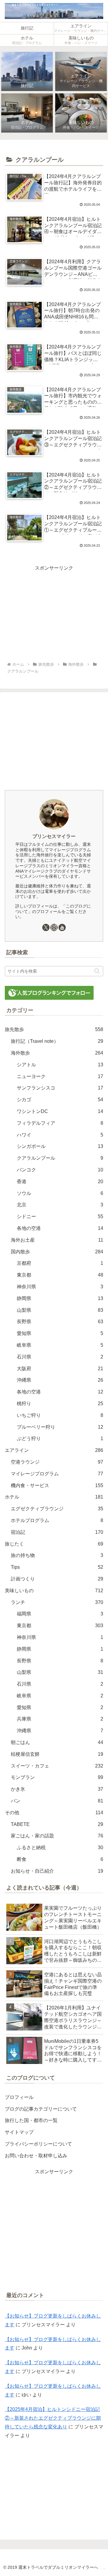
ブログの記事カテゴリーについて (41, 2109)
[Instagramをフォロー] (54, 927)
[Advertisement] (54, 614)
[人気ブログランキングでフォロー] (49, 992)
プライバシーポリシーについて (38, 2144)
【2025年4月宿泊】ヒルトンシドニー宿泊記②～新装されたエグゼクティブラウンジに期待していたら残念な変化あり (53, 2418)
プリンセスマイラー (54, 836)
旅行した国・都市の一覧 (31, 2120)
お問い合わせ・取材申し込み (36, 2156)
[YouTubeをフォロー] (62, 927)
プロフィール (19, 2097)
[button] (97, 971)
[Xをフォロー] (46, 927)
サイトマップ (19, 2132)
